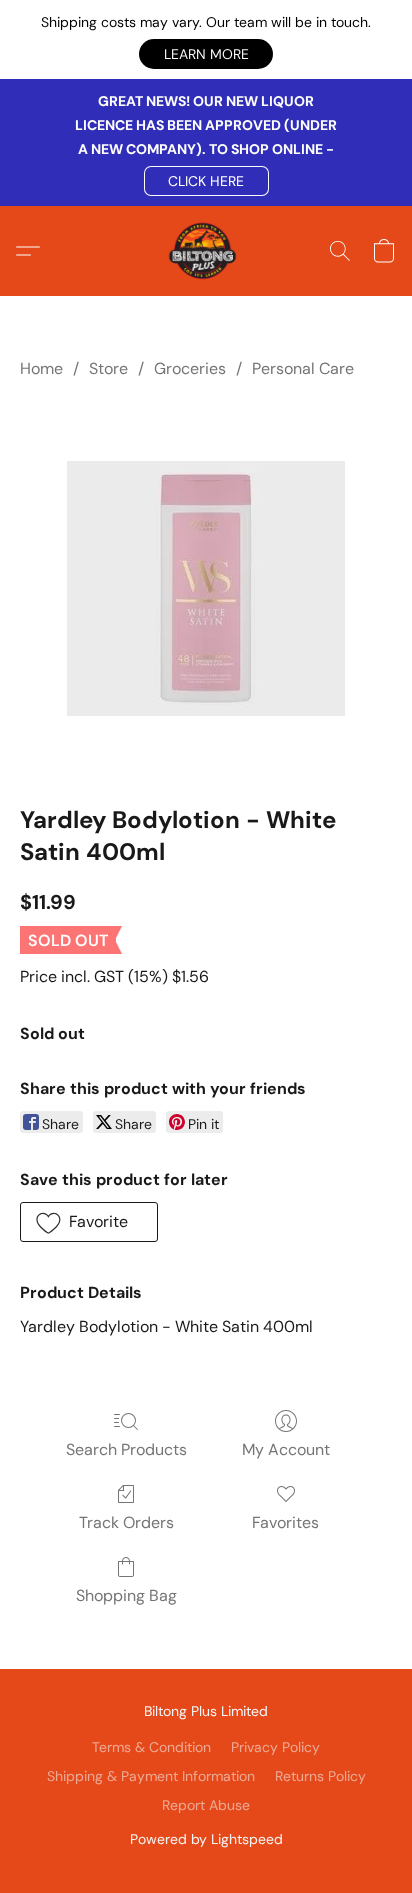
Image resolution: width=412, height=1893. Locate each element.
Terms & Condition (151, 1747)
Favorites (285, 1522)
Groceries (190, 368)
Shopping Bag (126, 1595)
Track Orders (126, 1522)
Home (41, 368)
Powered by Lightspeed (206, 1839)
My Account (286, 1449)
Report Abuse (206, 1805)
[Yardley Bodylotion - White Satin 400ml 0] (206, 588)
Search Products (126, 1449)
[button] (206, 54)
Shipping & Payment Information (151, 1776)
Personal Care (303, 368)
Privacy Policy (275, 1747)
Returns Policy (320, 1776)
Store (108, 368)
